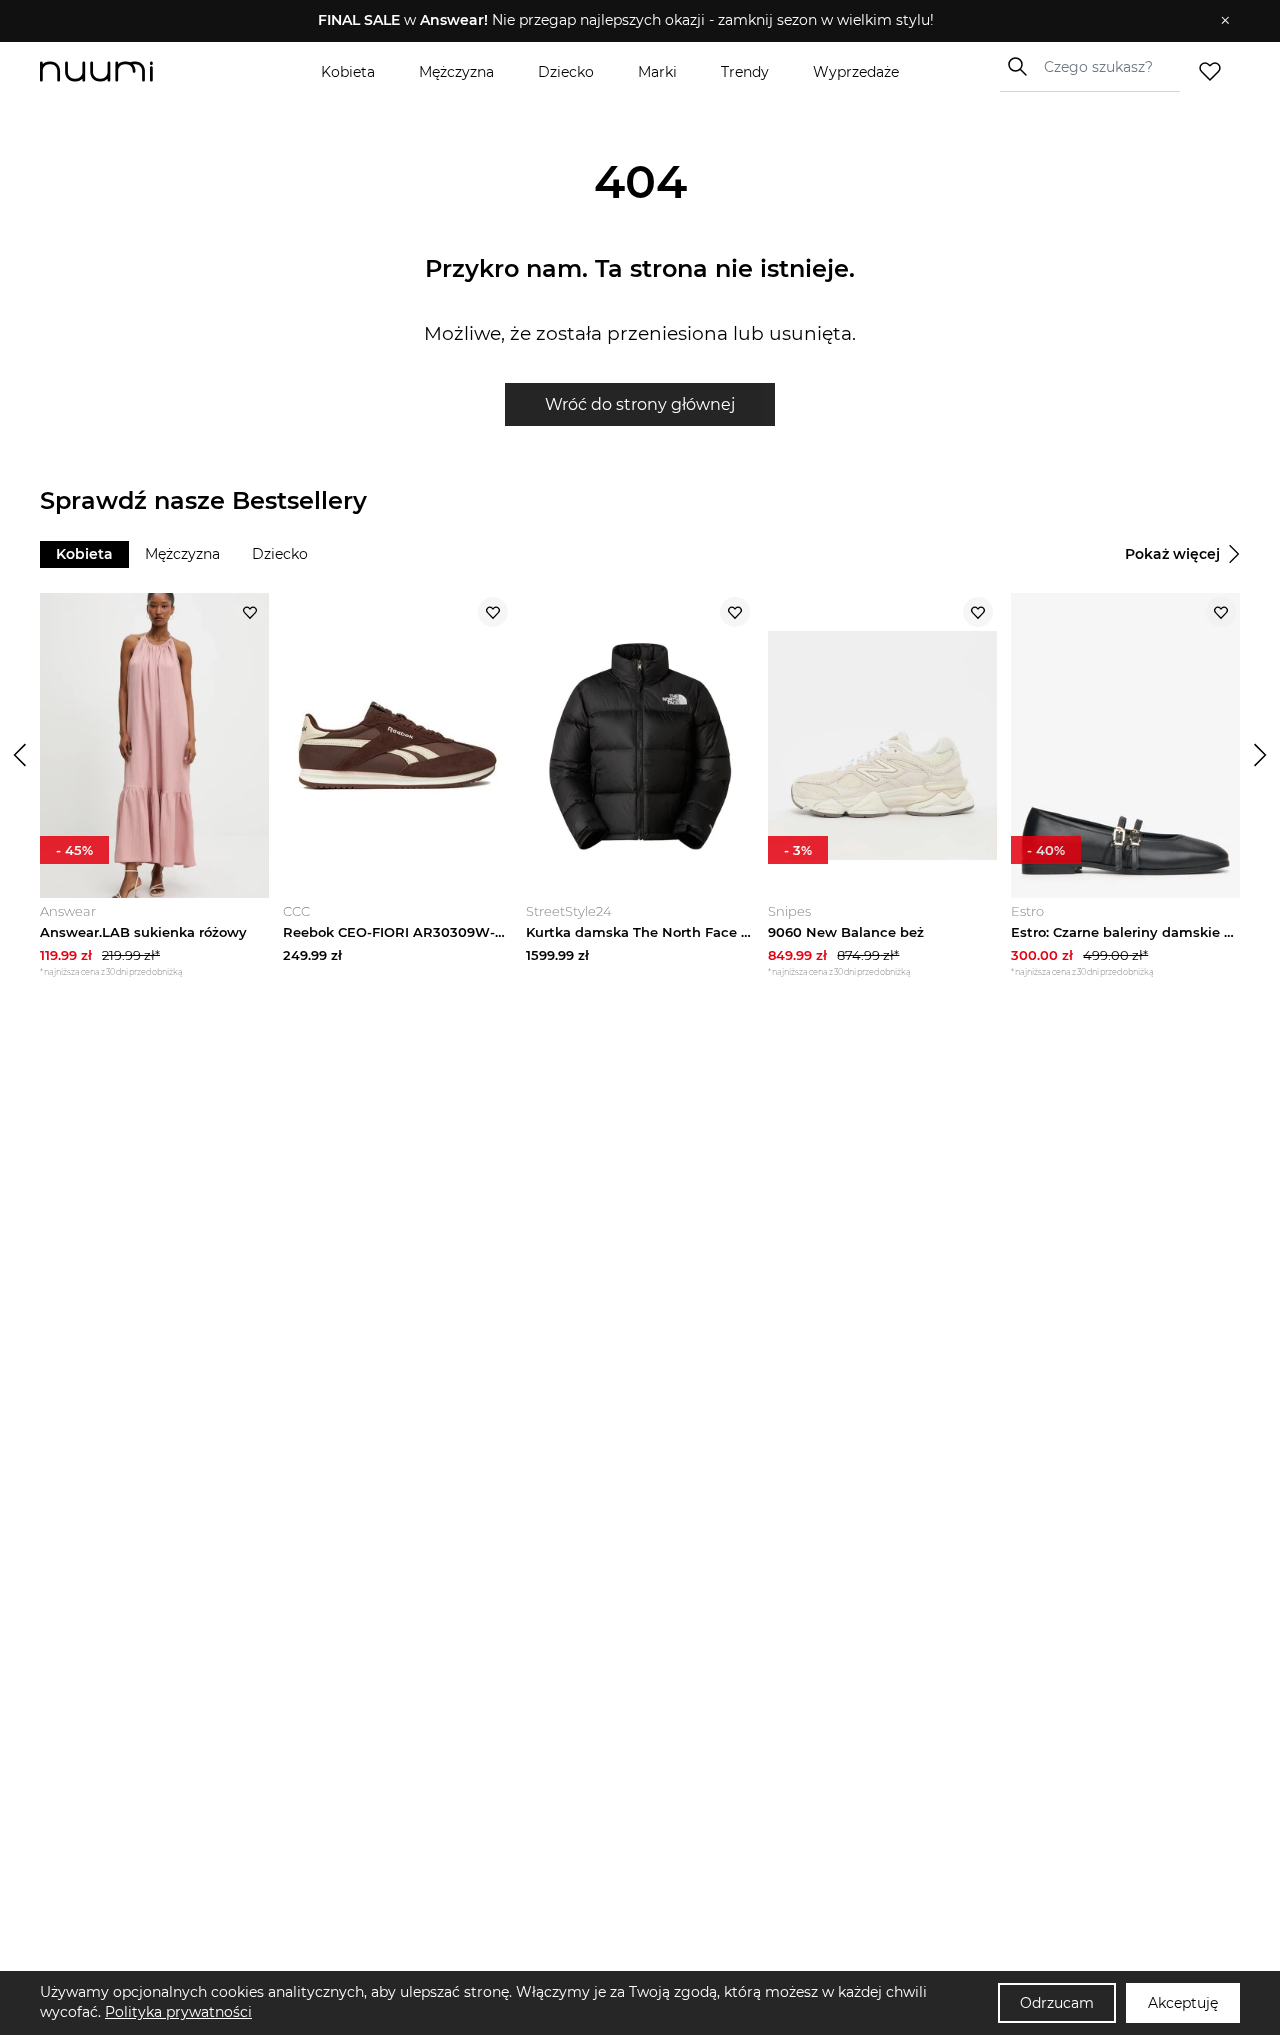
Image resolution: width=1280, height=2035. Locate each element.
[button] (625, 21)
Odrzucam (1057, 2003)
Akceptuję (1183, 2003)
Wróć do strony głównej (640, 404)
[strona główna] (130, 71)
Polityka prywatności (178, 2012)
